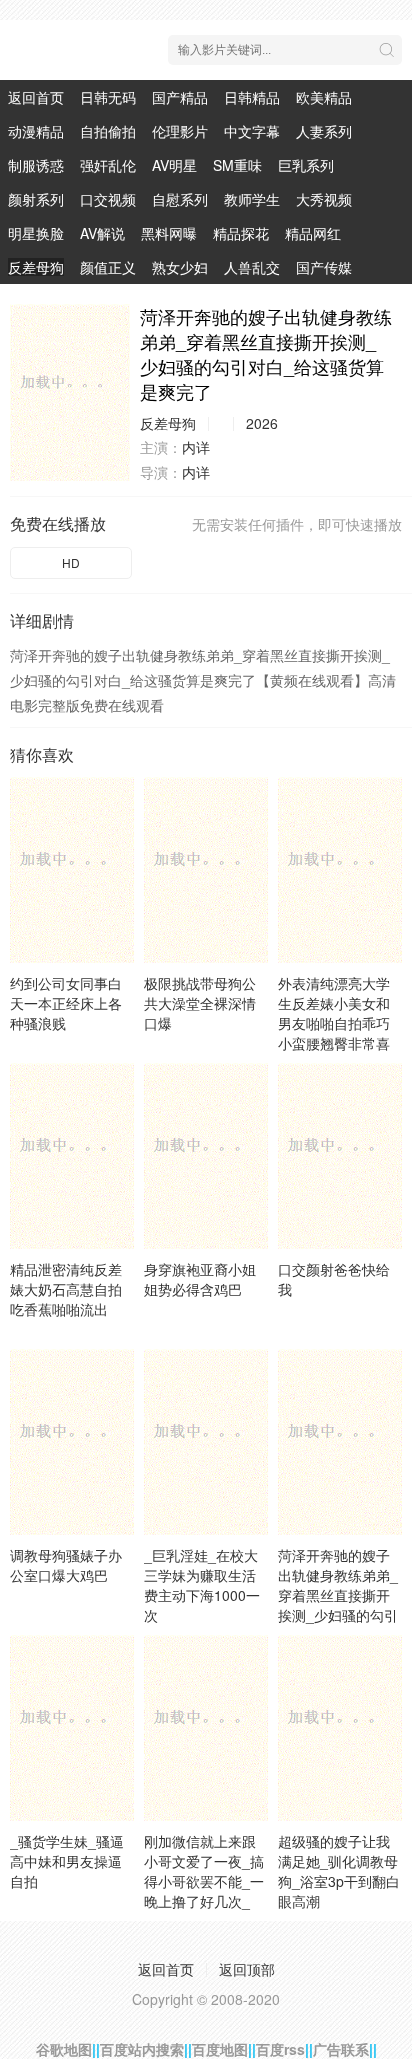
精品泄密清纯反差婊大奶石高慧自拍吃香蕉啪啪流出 (66, 1289)
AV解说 (102, 233)
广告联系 (341, 2049)
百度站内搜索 (142, 2049)
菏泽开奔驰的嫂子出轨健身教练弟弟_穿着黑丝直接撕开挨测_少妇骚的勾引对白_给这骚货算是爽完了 (338, 1605)
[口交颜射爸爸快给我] (340, 1156)
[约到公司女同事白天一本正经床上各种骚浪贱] (72, 870)
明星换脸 (36, 233)
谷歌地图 (64, 2049)
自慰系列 (180, 199)
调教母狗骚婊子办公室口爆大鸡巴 (66, 1565)
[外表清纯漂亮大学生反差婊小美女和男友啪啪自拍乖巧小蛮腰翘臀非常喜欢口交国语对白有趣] (340, 870)
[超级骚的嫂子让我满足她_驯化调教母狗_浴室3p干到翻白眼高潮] (340, 1728)
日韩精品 (252, 97)
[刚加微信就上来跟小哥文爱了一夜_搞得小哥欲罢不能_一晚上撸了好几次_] (206, 1728)
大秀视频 (324, 199)
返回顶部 (247, 1969)
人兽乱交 (252, 267)
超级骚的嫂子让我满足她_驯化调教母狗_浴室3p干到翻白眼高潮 (339, 1871)
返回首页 (36, 97)
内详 (196, 447)
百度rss (280, 2049)
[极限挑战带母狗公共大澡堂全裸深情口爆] (206, 870)
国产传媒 (324, 267)
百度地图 (220, 2049)
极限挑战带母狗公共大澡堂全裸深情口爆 (200, 1003)
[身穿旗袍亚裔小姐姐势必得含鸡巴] (206, 1156)
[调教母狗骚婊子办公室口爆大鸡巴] (72, 1442)
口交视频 (108, 199)
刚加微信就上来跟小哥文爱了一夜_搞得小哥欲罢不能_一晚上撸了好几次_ (204, 1871)
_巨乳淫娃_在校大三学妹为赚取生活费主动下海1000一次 (202, 1585)
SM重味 (237, 165)
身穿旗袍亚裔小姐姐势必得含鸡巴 (200, 1279)
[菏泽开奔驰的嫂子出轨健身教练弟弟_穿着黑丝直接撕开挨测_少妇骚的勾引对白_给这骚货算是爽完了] (70, 392)
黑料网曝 (169, 233)
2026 (262, 423)
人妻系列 (324, 131)
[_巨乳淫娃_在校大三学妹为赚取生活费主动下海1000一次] (206, 1442)
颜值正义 (108, 267)
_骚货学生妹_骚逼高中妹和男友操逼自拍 (67, 1861)
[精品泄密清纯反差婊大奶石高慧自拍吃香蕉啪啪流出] (72, 1156)
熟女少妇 (180, 267)
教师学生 (252, 199)
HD (71, 562)
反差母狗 (36, 267)
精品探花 (241, 233)
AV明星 (174, 165)
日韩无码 (108, 97)
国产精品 (180, 97)
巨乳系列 (306, 165)
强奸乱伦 (108, 165)
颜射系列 (36, 199)
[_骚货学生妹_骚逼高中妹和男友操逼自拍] (72, 1728)
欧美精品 (324, 97)
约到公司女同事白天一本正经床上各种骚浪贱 (66, 1003)
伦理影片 (180, 131)
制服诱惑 (36, 165)
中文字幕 (252, 131)
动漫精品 (36, 131)
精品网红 (313, 233)
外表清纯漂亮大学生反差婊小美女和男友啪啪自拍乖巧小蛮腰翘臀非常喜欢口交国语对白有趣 (334, 1033)
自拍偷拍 (108, 131)
